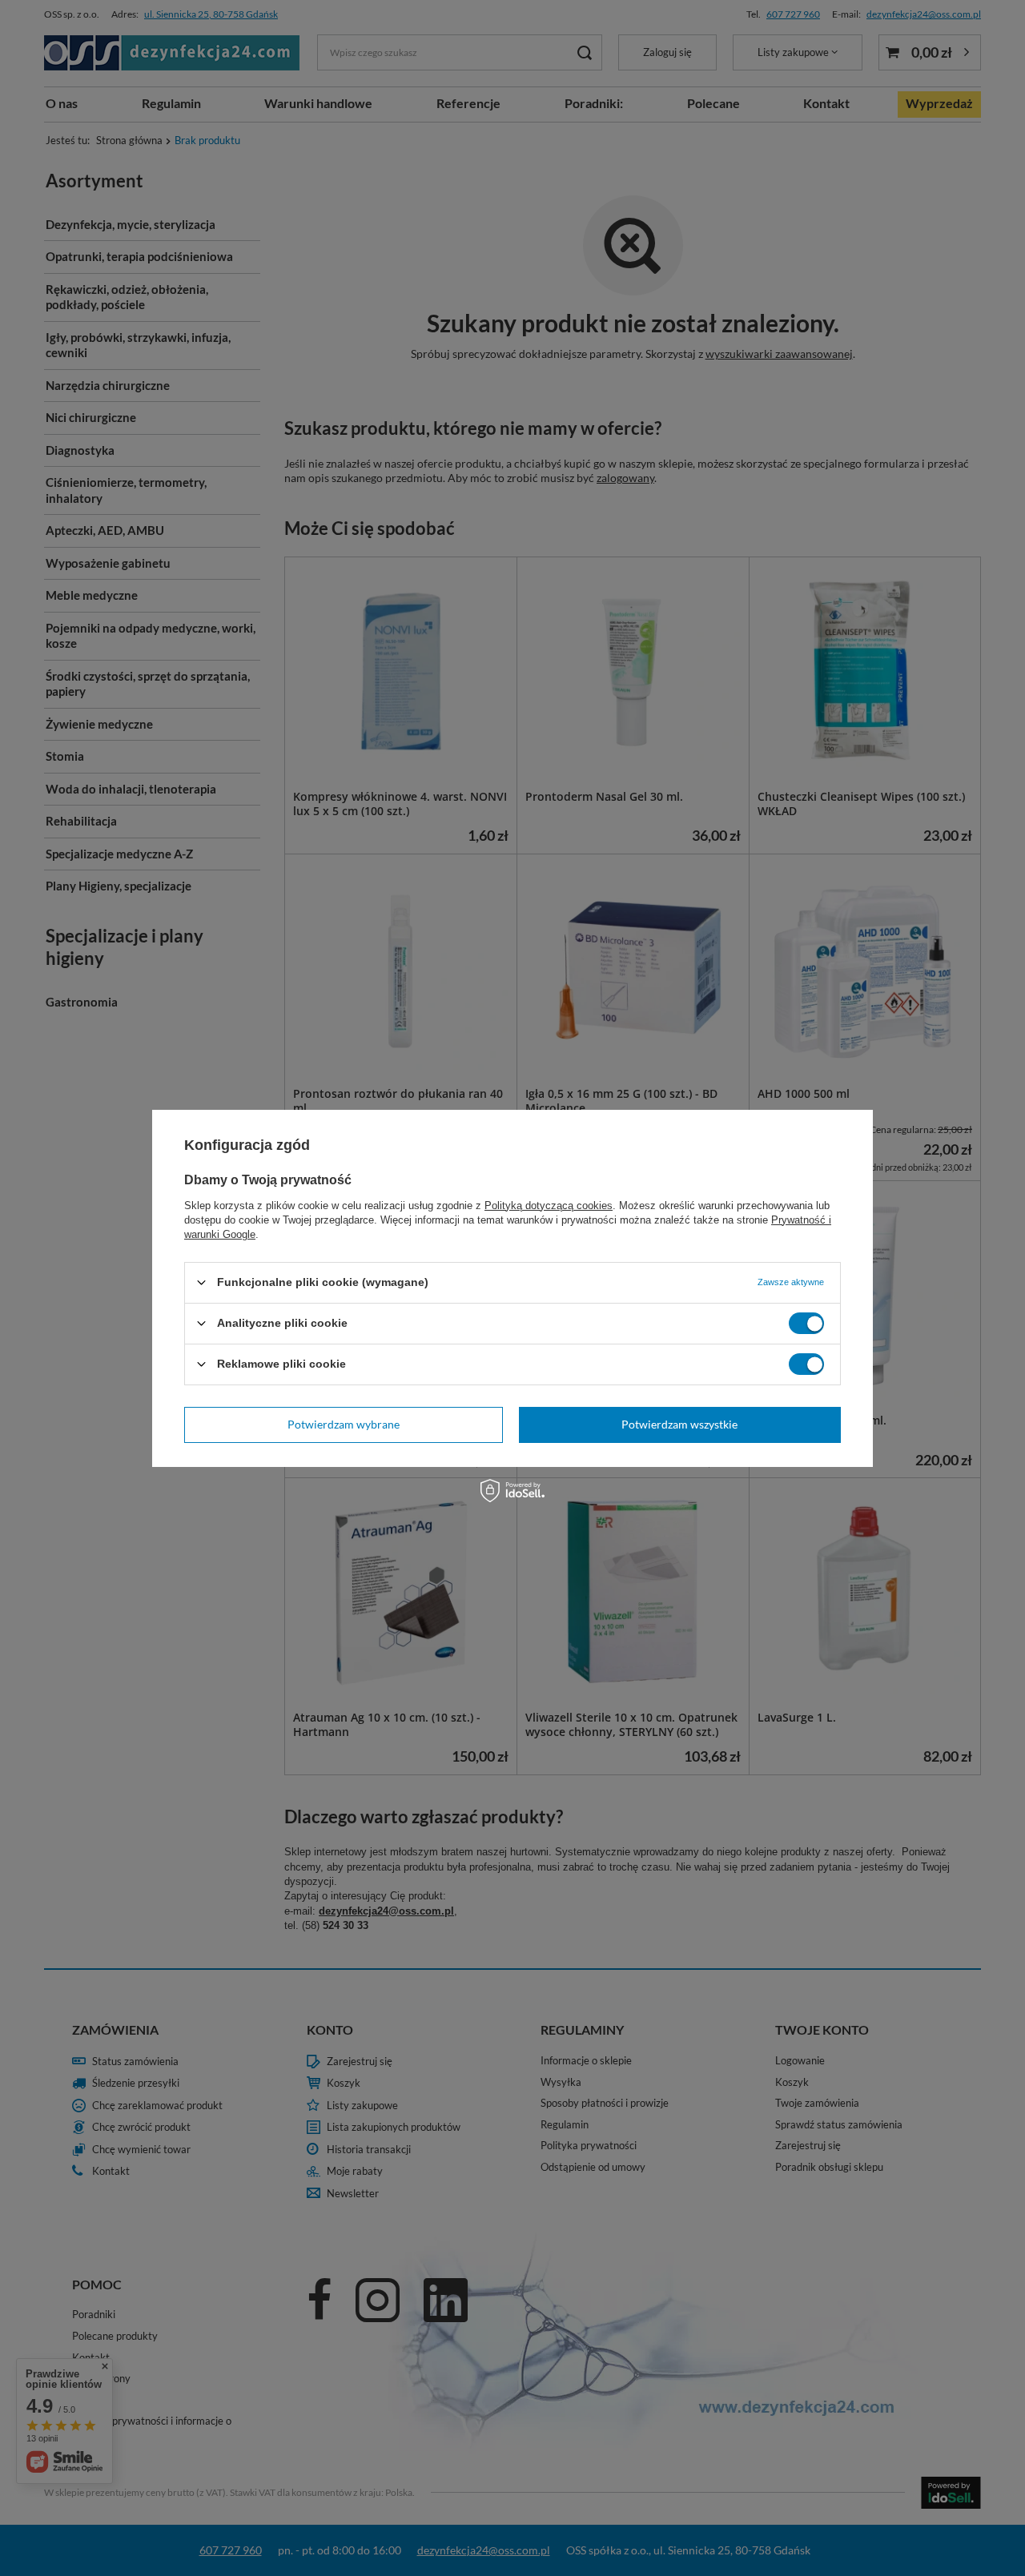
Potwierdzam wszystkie (679, 1424)
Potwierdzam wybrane (344, 1424)
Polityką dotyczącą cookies (549, 1205)
